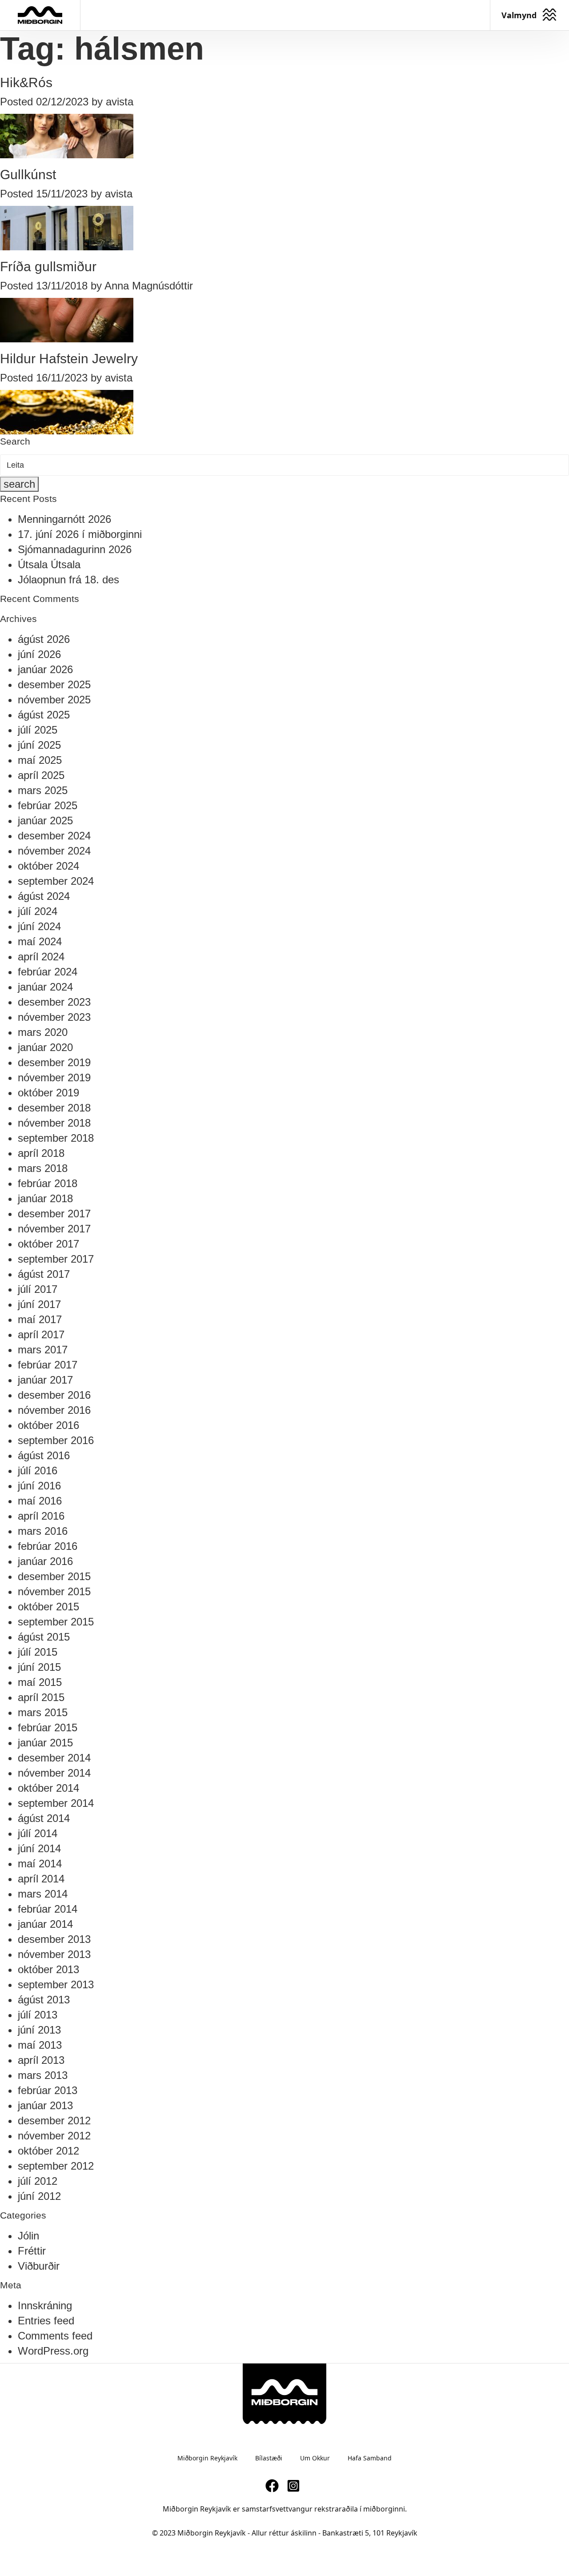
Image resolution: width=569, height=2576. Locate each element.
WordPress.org (53, 2351)
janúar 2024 (45, 987)
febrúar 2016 (48, 1546)
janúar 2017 (45, 1380)
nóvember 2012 (54, 2136)
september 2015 (56, 1622)
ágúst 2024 (44, 896)
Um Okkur (315, 2458)
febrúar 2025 (48, 805)
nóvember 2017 (54, 1229)
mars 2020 (43, 1032)
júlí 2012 (38, 2181)
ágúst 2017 (44, 1274)
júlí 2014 (38, 1833)
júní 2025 (39, 745)
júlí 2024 (38, 911)
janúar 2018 (45, 1198)
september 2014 (56, 1803)
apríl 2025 (41, 775)
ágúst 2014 (44, 1818)
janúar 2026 (45, 669)
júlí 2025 (38, 730)
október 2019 (48, 1093)
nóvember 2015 (54, 1591)
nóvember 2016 (54, 1410)
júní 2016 (39, 1486)
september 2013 (56, 1984)
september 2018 (56, 1138)
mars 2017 (43, 1350)
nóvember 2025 (54, 700)
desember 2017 (54, 1214)
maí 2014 (40, 1864)
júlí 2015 (38, 1652)
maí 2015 (40, 1682)
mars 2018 (43, 1168)
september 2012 (56, 2166)
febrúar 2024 (48, 972)
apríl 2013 (41, 2060)
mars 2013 (43, 2075)
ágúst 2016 (44, 1455)
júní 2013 (39, 2030)
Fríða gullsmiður (48, 267)
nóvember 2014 (54, 1773)
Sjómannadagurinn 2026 (75, 549)
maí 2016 (40, 1501)
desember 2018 (54, 1108)
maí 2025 (40, 760)
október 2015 (48, 1607)
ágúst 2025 (44, 715)
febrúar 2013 (48, 2090)
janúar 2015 (45, 1743)
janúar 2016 (45, 1561)
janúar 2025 (45, 821)
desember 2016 (54, 1395)
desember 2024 (54, 836)
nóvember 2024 (54, 851)
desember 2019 (54, 1062)
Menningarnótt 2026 (64, 519)
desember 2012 (54, 2121)
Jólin (28, 2236)
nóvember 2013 (54, 1954)
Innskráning (45, 2305)
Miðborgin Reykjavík (207, 2458)
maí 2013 (40, 2045)
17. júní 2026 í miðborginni (80, 534)
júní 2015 (39, 1667)
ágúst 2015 (44, 1637)
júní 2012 (39, 2196)
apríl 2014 (41, 1879)
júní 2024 (39, 926)
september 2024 (56, 881)
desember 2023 (54, 1002)
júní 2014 (39, 1848)
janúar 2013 (45, 2105)
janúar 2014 (45, 1924)
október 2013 (48, 1969)
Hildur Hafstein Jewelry (69, 359)
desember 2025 (54, 684)
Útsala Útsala (49, 564)
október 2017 (48, 1244)
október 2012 (48, 2151)
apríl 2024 (41, 957)
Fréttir (32, 2251)
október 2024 (48, 866)
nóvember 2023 (54, 1017)
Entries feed (46, 2321)
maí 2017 (40, 1319)
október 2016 (48, 1425)
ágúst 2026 (44, 639)
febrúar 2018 (48, 1183)
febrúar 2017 (48, 1365)
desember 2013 (54, 1939)
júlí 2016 (38, 1471)
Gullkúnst (28, 175)
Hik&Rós (26, 82)
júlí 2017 (38, 1289)
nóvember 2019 (54, 1077)
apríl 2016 (41, 1516)
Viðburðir (39, 2266)
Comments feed (55, 2336)
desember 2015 (54, 1576)
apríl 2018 (41, 1153)
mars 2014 (43, 1894)
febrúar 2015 (48, 1727)
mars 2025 (43, 790)
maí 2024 (40, 941)
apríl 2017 (41, 1334)
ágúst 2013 (44, 2000)
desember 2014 (54, 1758)
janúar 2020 (45, 1047)
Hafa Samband (370, 2458)
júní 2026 (39, 654)
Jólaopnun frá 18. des (68, 580)
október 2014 (48, 1788)
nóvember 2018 (54, 1123)
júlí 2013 (38, 2015)
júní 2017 (39, 1304)
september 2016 (56, 1440)
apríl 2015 (41, 1697)
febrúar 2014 (48, 1909)
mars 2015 (43, 1712)
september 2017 (56, 1259)
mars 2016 (43, 1531)
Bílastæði (269, 2458)
